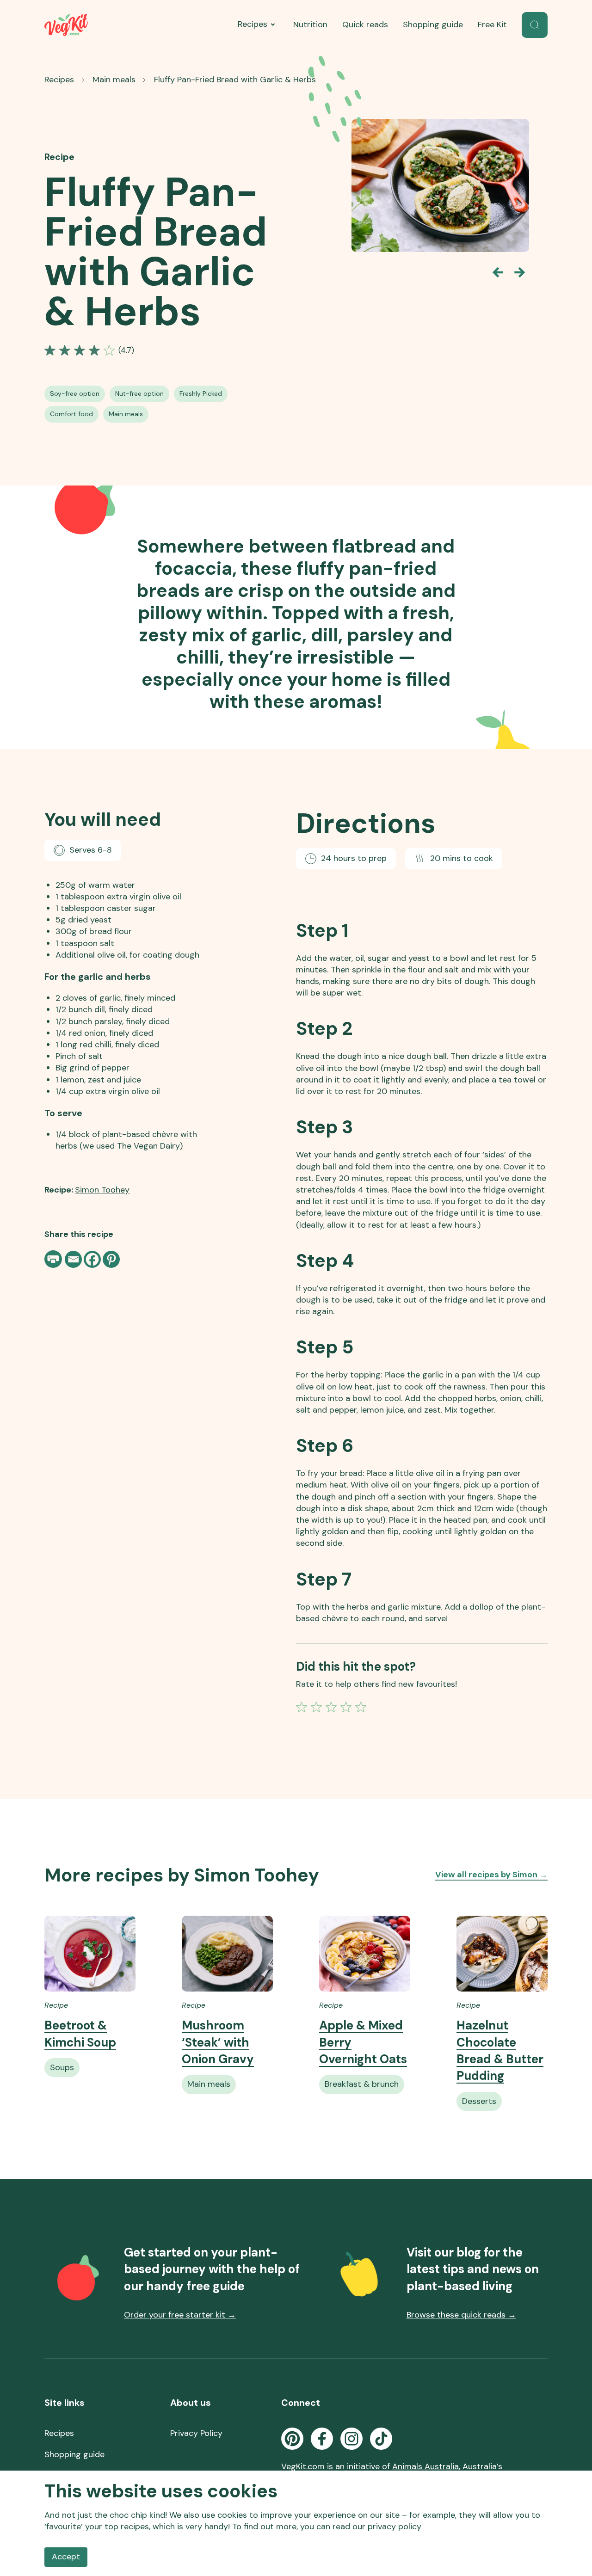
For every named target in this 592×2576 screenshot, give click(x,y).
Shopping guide (433, 25)
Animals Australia (425, 2466)
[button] (535, 25)
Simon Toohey (102, 1190)
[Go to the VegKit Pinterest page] (292, 2439)
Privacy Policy (196, 2433)
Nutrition (310, 25)
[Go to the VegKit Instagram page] (351, 2439)
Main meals (114, 80)
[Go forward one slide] (520, 272)
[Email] (73, 1259)
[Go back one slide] (498, 272)
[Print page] (54, 1259)
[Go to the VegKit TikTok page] (381, 2439)
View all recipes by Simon (491, 1875)
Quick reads (365, 25)
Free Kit (492, 25)
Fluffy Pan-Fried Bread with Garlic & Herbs (235, 80)
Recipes (253, 24)
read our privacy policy (377, 2527)
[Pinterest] (111, 1259)
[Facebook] (92, 1259)
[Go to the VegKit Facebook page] (322, 2439)
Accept (66, 2557)
